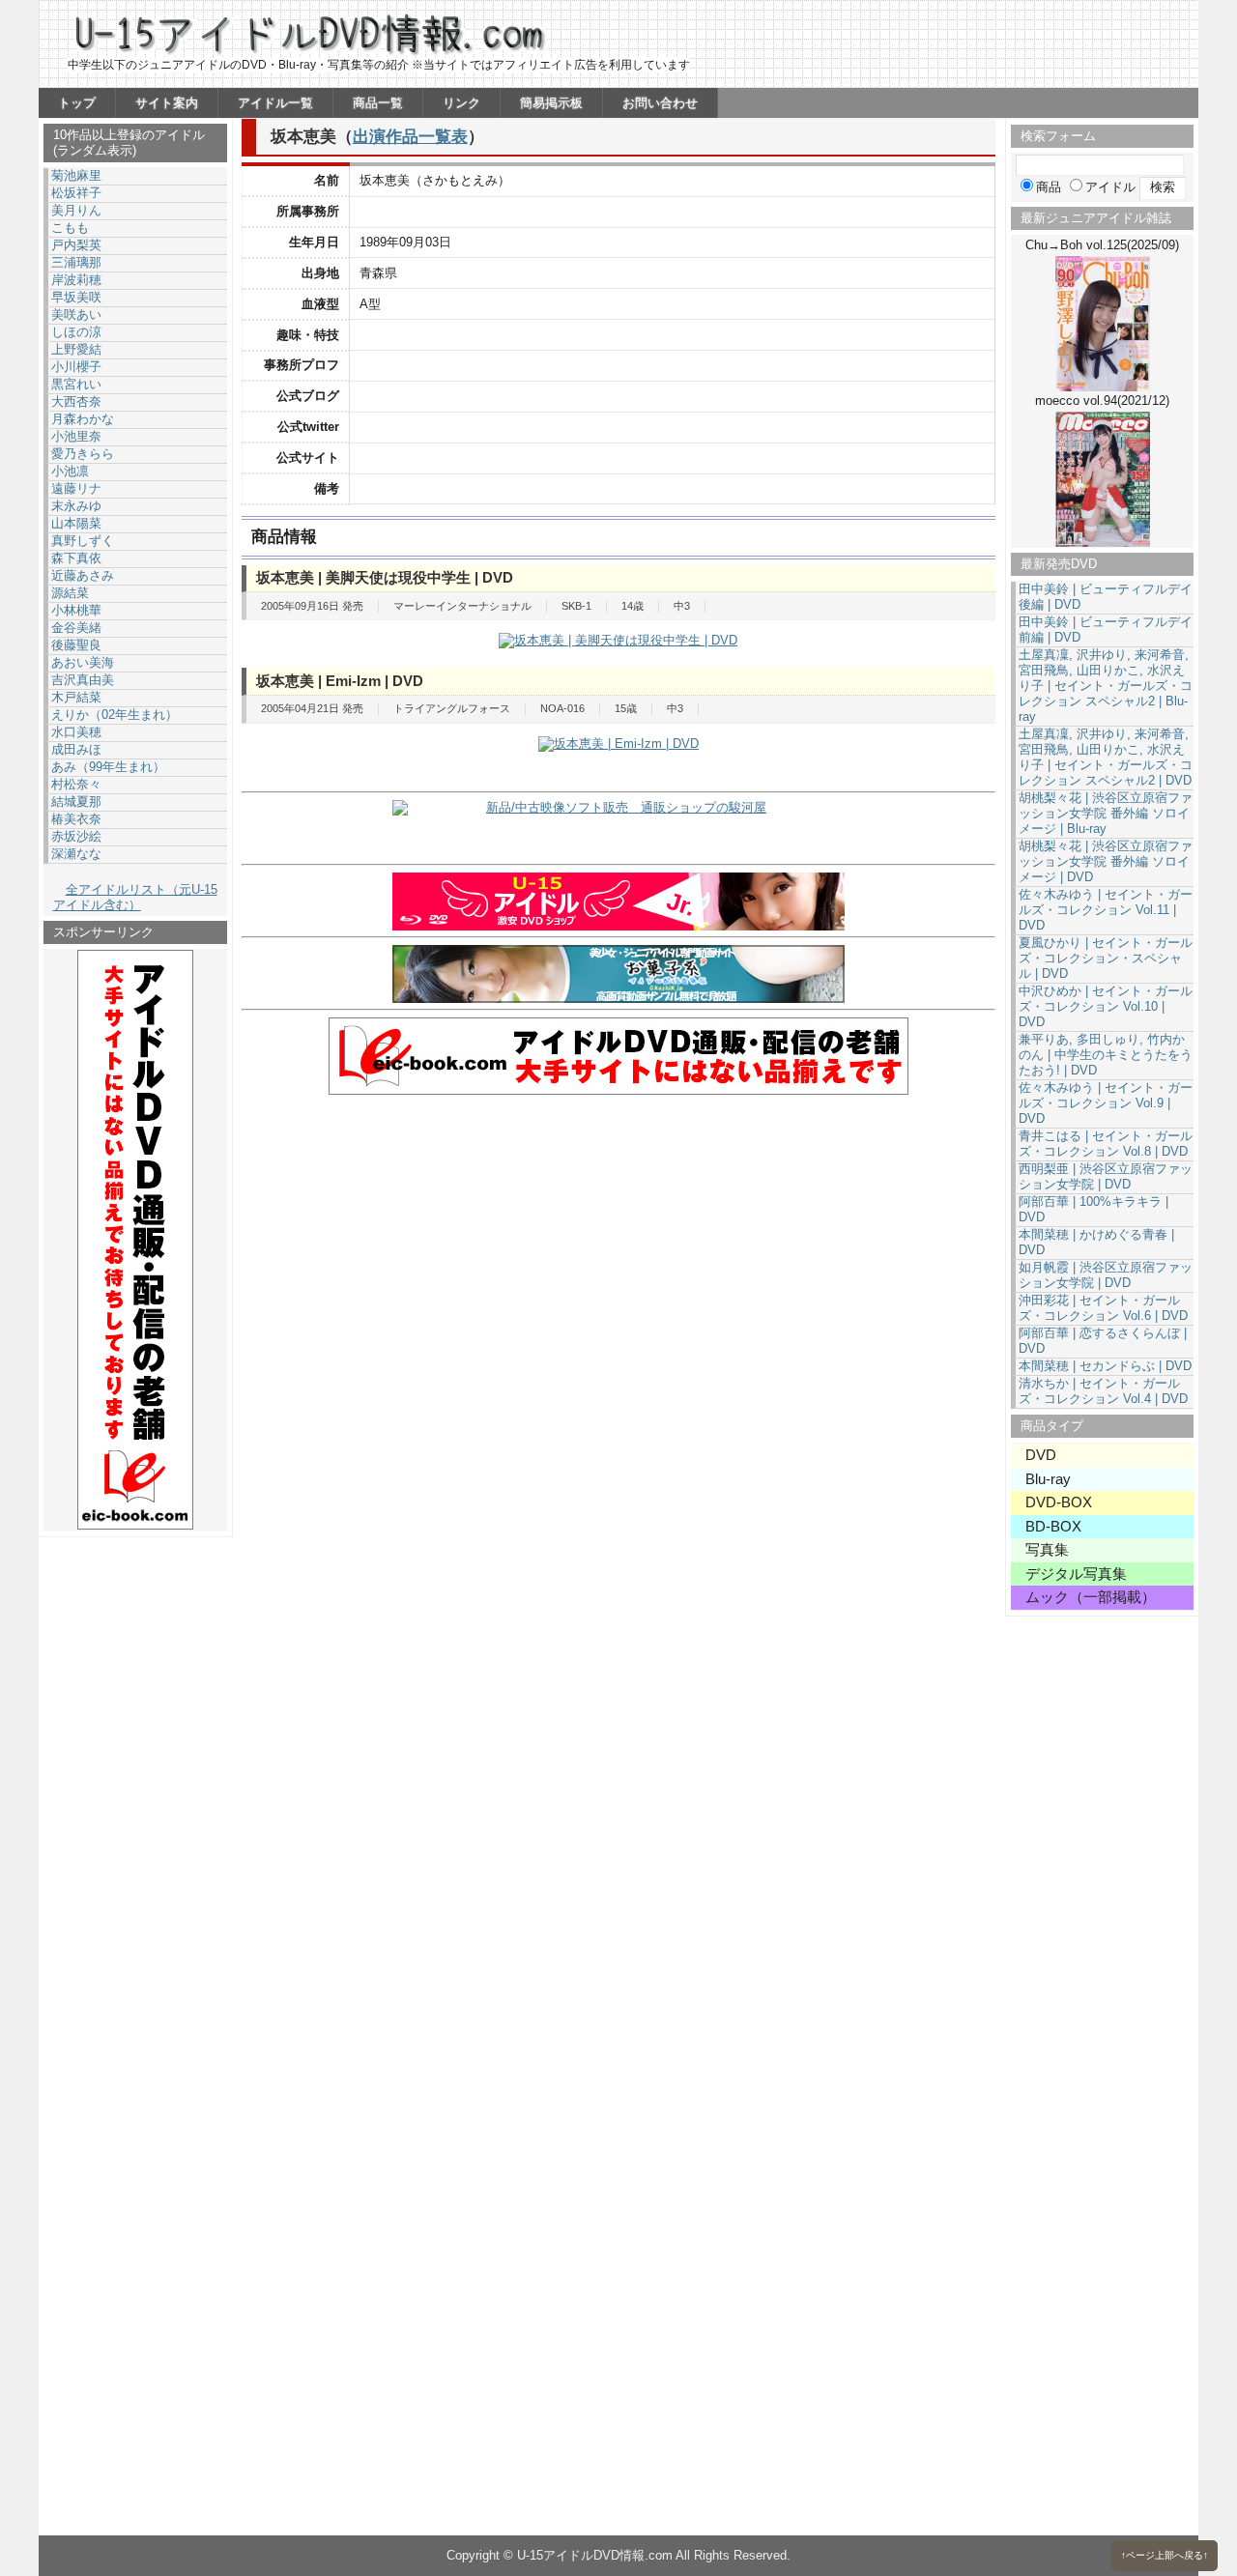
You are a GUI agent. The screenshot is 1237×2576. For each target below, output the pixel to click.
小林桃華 (76, 610)
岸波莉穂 (76, 280)
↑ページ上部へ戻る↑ (1165, 2555)
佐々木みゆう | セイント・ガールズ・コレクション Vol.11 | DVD (1106, 910)
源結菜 (70, 593)
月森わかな (83, 419)
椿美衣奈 (76, 819)
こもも (70, 228)
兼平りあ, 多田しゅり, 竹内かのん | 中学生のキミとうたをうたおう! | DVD (1106, 1055)
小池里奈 (76, 436)
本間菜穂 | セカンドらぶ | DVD (1105, 1366)
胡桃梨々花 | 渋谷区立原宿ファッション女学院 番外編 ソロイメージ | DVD (1106, 861)
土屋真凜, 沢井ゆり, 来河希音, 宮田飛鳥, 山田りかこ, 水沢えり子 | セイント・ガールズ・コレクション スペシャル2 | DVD (1106, 757)
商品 (1049, 187)
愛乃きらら (83, 454)
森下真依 (76, 558)
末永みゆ (76, 506)
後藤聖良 (76, 645)
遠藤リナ (76, 488)
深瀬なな (76, 854)
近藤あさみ (83, 575)
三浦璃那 (76, 262)
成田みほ (76, 749)
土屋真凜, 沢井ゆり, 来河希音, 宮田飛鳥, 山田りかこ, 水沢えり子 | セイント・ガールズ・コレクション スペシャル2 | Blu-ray (1106, 686)
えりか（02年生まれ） (115, 715)
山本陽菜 (76, 523)
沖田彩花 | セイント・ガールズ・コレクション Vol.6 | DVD (1103, 1308)
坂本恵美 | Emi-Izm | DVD (340, 681)
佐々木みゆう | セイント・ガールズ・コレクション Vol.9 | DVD (1106, 1103)
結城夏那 (76, 801)
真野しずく (83, 541)
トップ (77, 103)
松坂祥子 (76, 193)
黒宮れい (76, 384)
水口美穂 (76, 732)
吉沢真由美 (83, 680)
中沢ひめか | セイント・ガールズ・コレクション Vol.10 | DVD (1106, 1006)
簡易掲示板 (551, 103)
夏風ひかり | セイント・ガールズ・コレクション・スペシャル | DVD (1106, 958)
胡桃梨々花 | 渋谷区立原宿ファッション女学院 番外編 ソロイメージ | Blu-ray (1106, 813)
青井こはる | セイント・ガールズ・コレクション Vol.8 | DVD (1106, 1144)
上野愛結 (76, 349)
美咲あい (76, 315)
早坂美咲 (76, 297)
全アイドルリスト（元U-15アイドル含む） (135, 897)
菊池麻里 (76, 175)
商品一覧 (378, 103)
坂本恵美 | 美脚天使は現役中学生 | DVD (385, 577)
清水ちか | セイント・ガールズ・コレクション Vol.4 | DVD (1103, 1391)
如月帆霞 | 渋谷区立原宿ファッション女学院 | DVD (1106, 1275)
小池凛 (70, 471)
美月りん (76, 210)
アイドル (1110, 187)
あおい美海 (83, 662)
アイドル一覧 (275, 103)
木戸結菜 (76, 697)
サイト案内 (167, 103)
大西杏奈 (76, 401)
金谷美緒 (76, 628)
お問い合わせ (660, 103)
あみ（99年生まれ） (108, 767)
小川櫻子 (76, 367)
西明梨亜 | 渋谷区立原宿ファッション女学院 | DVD (1106, 1176)
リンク (461, 103)
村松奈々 (76, 784)
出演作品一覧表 (410, 136)
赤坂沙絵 (76, 836)
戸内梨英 (76, 245)
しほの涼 (76, 332)
